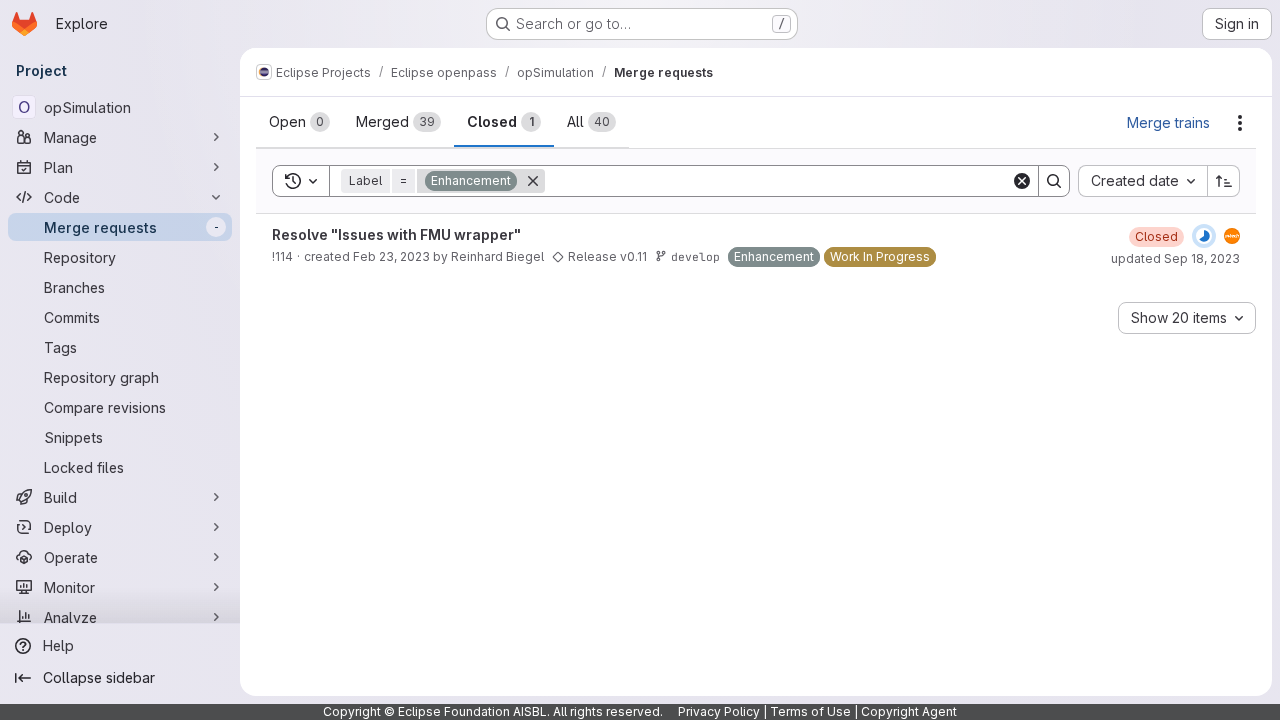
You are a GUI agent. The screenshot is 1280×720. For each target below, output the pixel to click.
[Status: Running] (1204, 236)
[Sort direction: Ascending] (1224, 181)
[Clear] (1022, 181)
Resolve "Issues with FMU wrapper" (396, 234)
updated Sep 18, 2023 (1175, 258)
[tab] (299, 122)
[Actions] (1240, 123)
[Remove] (533, 181)
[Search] (1054, 181)
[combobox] (1142, 181)
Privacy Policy (719, 711)
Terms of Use (810, 711)
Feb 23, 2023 (391, 256)
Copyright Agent (909, 711)
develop (695, 256)
